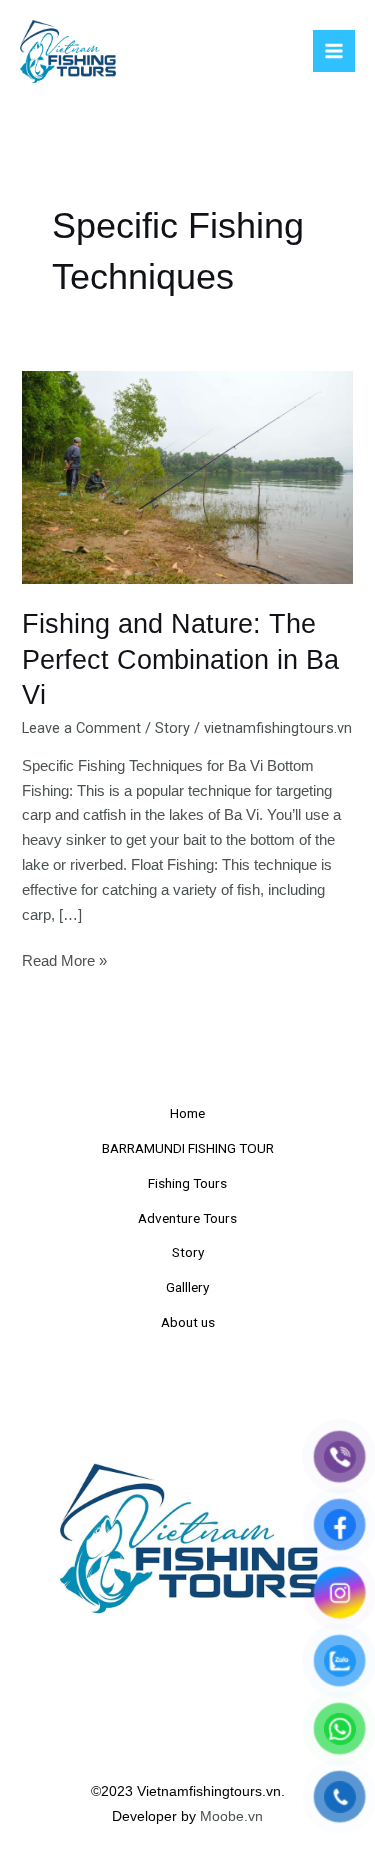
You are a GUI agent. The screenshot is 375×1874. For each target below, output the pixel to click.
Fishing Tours (187, 1183)
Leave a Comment (81, 728)
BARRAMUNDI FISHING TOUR (188, 1148)
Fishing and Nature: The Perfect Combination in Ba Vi (180, 659)
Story (172, 728)
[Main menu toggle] (334, 51)
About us (188, 1322)
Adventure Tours (187, 1218)
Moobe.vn (231, 1816)
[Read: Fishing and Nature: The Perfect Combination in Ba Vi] (187, 477)
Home (187, 1113)
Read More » (64, 959)
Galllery (187, 1287)
